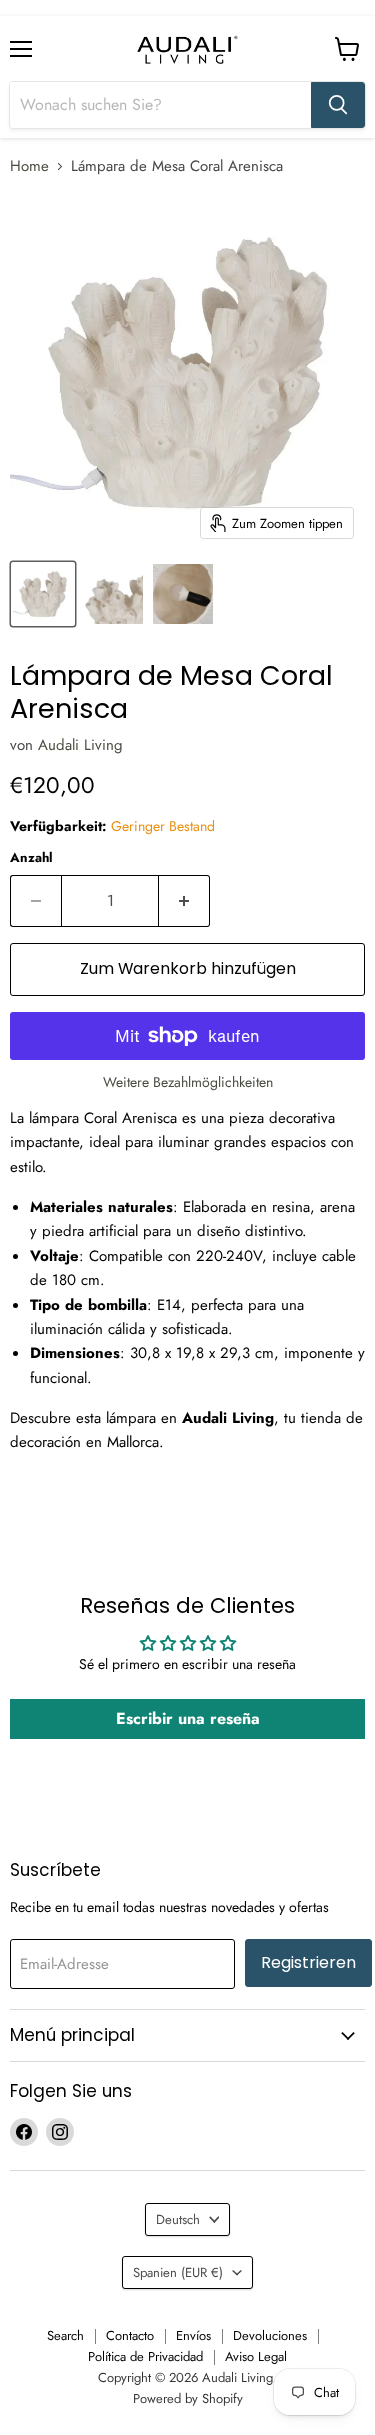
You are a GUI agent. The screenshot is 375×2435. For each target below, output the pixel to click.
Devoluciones (270, 2335)
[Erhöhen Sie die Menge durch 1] (184, 901)
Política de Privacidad (145, 2356)
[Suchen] (338, 105)
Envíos (193, 2335)
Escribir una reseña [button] (188, 1718)
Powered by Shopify (188, 2398)
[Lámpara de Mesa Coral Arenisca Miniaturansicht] (43, 594)
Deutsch (178, 2219)
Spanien (178, 2272)
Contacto (130, 2335)
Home (29, 166)
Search (65, 2335)
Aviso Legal (256, 2356)
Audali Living (80, 745)
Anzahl (31, 857)
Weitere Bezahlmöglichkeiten (188, 1082)
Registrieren (308, 1962)
